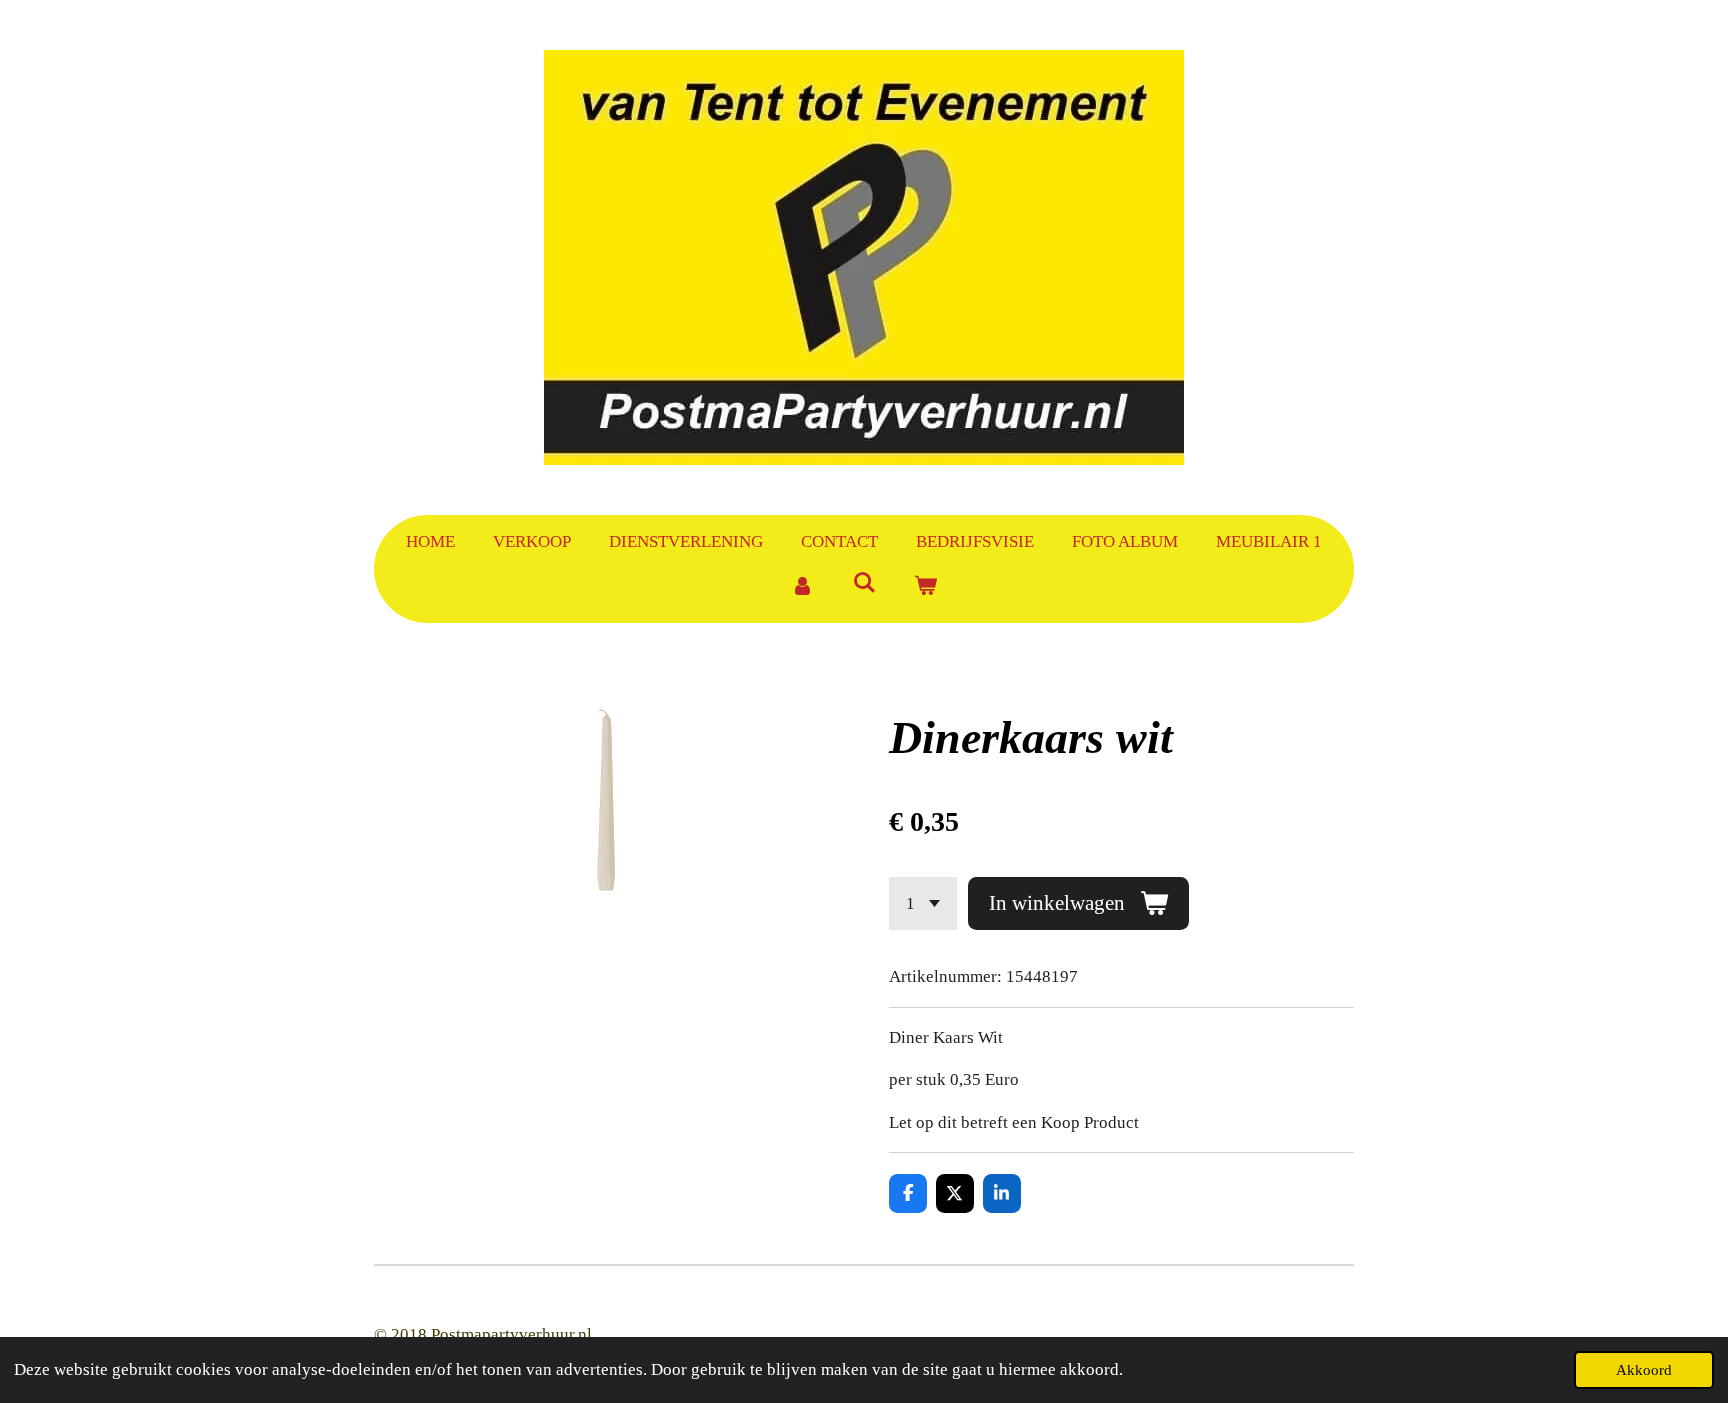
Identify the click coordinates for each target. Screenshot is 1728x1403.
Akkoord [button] (1644, 1369)
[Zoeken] (864, 584)
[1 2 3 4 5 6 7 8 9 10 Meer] (923, 903)
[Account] (802, 587)
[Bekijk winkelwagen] (926, 587)
